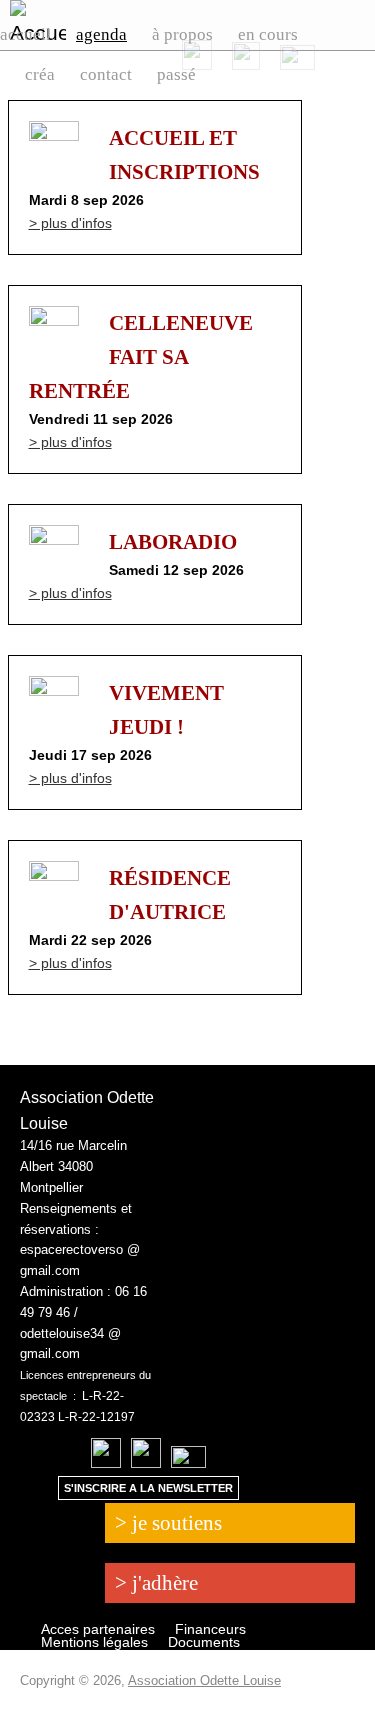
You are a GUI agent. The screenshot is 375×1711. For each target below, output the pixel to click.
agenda (101, 34)
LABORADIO (173, 542)
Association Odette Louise (204, 1680)
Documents (204, 1642)
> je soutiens (168, 1523)
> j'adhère (156, 1583)
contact (106, 74)
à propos (182, 34)
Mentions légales (94, 1642)
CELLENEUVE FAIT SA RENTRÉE (141, 357)
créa (40, 74)
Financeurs (210, 1629)
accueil (25, 34)
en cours (268, 34)
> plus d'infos (70, 223)
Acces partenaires (98, 1629)
